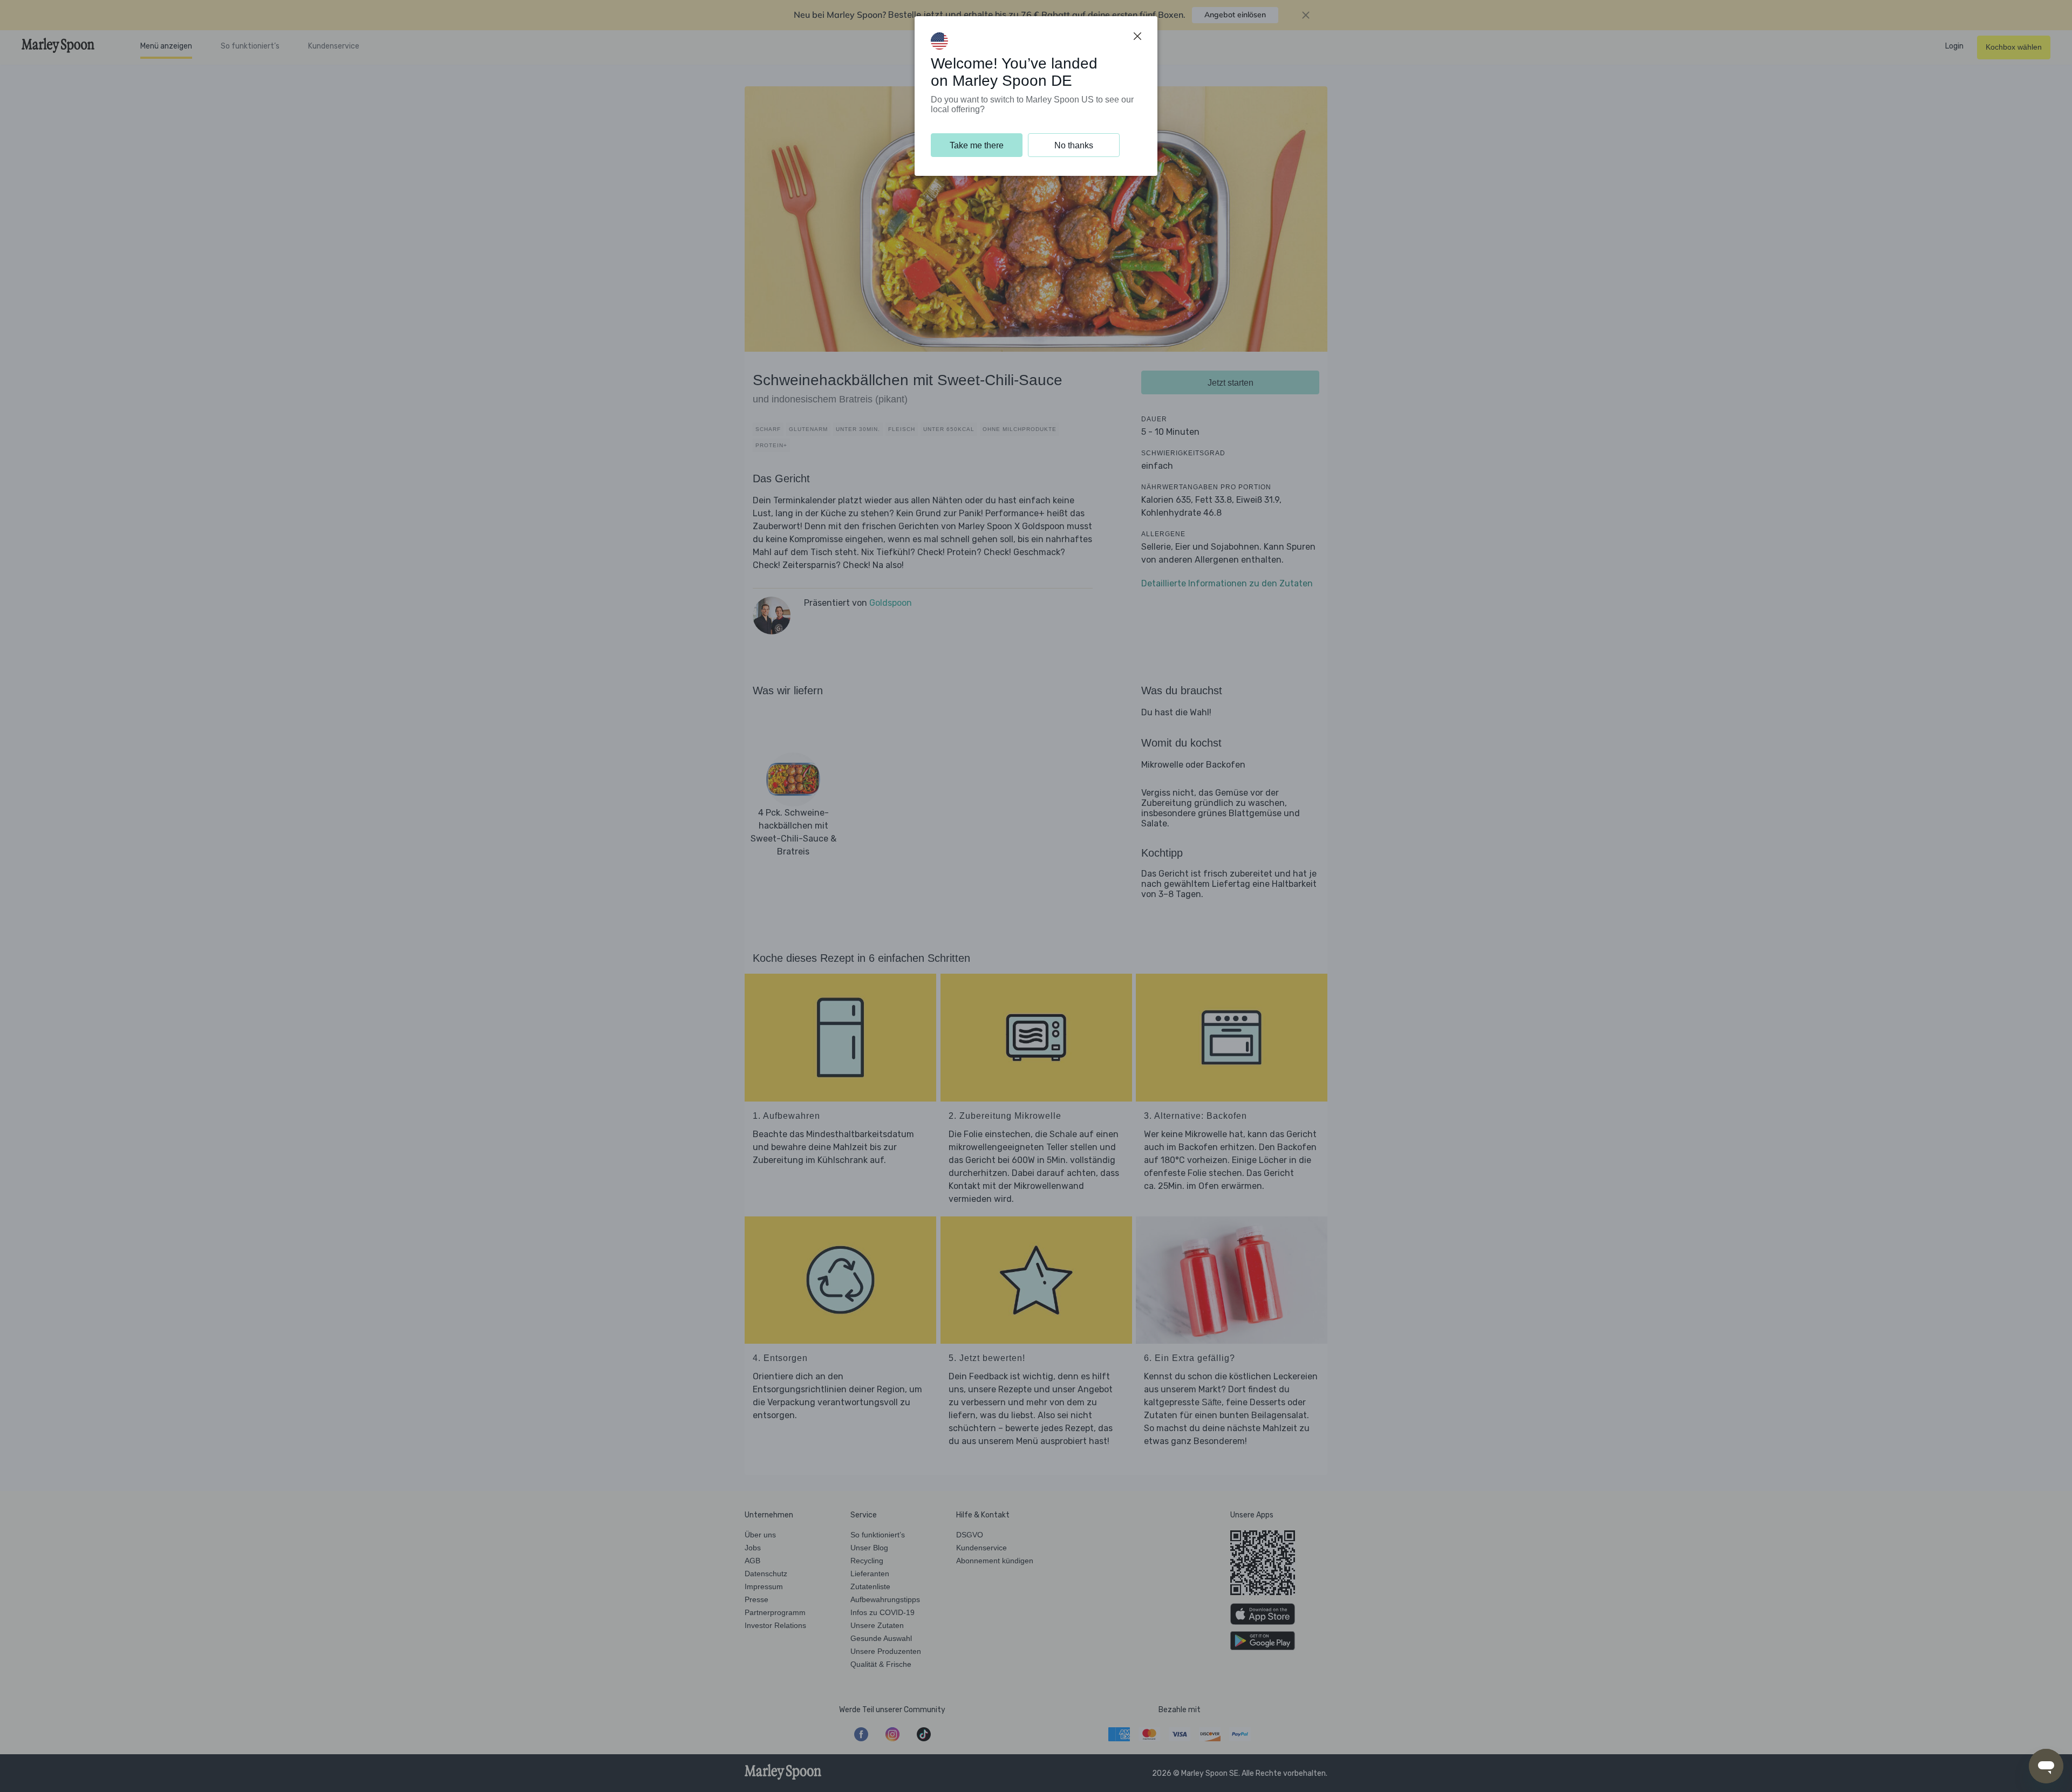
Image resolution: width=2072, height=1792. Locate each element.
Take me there (977, 145)
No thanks (1074, 145)
